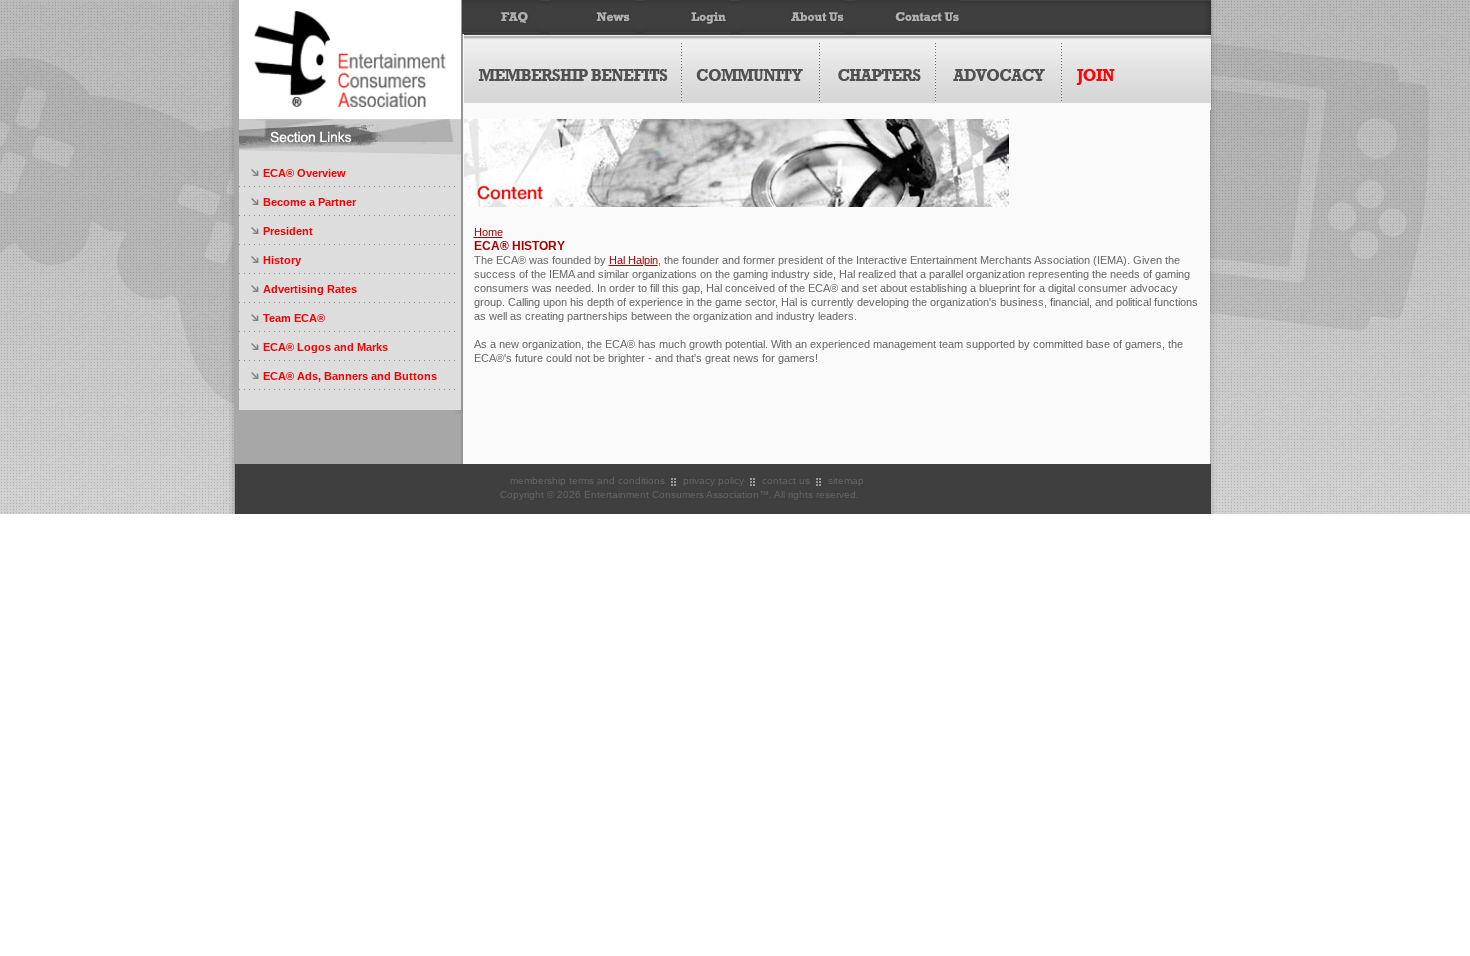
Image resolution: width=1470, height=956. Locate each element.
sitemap (846, 480)
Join (1136, 72)
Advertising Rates (310, 289)
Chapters (878, 72)
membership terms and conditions (587, 480)
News (592, 17)
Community (751, 72)
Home (488, 232)
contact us (786, 480)
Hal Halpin (633, 260)
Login (687, 17)
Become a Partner (309, 202)
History (282, 260)
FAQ (501, 17)
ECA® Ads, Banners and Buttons (350, 376)
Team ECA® (294, 318)
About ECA (792, 17)
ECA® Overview (304, 173)
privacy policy (713, 480)
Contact (907, 17)
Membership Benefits (573, 72)
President (288, 231)
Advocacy (999, 72)
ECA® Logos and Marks (325, 347)
